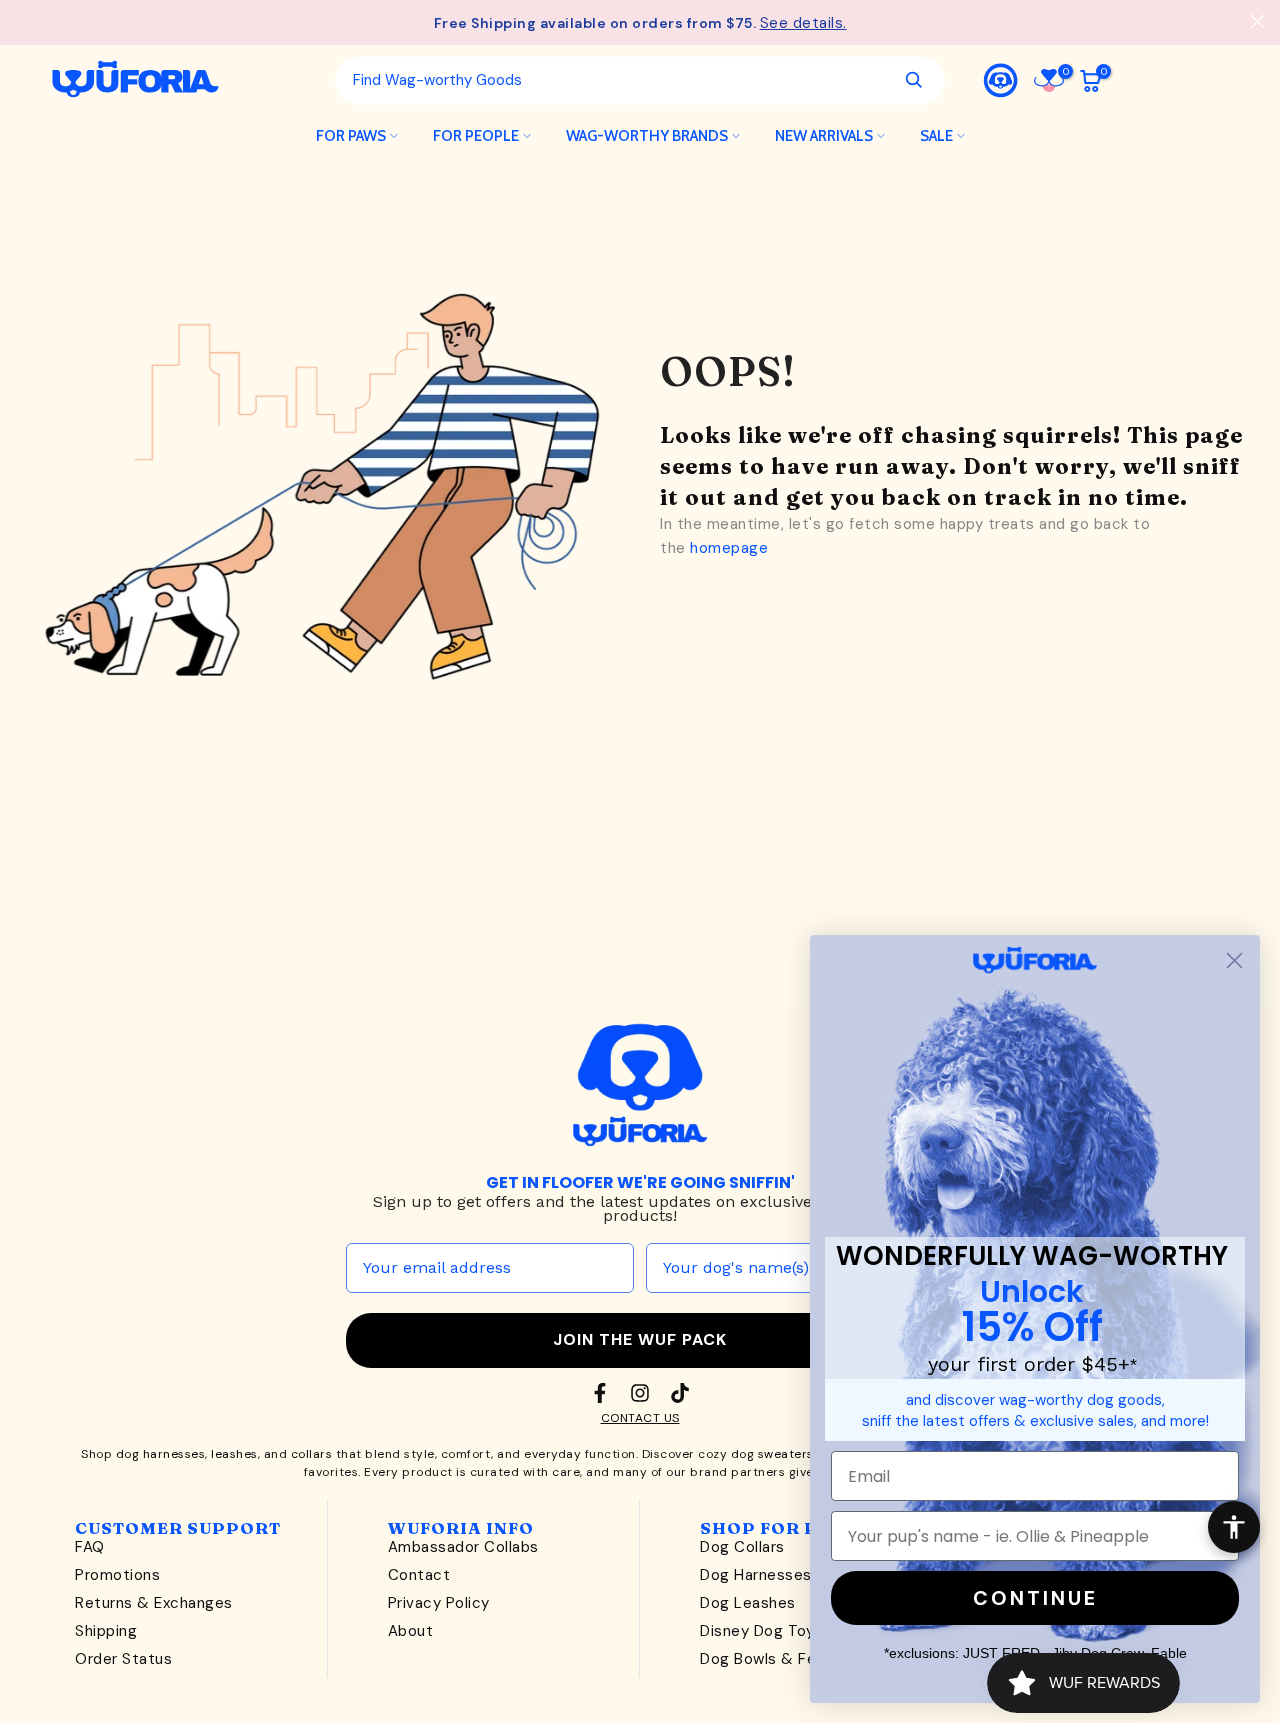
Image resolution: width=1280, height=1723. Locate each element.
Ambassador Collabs (463, 1547)
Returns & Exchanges (154, 1603)
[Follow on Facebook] (600, 1393)
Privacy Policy (439, 1603)
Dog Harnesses (756, 1575)
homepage (729, 548)
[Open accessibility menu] (1234, 1527)
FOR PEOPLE (476, 136)
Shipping (106, 1631)
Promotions (117, 1575)
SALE (936, 136)
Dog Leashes (748, 1603)
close (22, 21)
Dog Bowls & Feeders (779, 1659)
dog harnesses (161, 1454)
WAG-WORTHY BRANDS (647, 136)
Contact (419, 1575)
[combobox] (612, 80)
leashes (234, 1454)
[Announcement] (640, 23)
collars (312, 1454)
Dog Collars (742, 1547)
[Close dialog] (1234, 960)
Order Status (123, 1659)
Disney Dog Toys (761, 1631)
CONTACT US (640, 1418)
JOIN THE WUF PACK (640, 1339)
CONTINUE (1035, 1598)
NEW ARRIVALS (824, 136)
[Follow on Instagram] (640, 1393)
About (411, 1631)
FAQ (90, 1547)
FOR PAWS (351, 136)
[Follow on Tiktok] (680, 1393)
